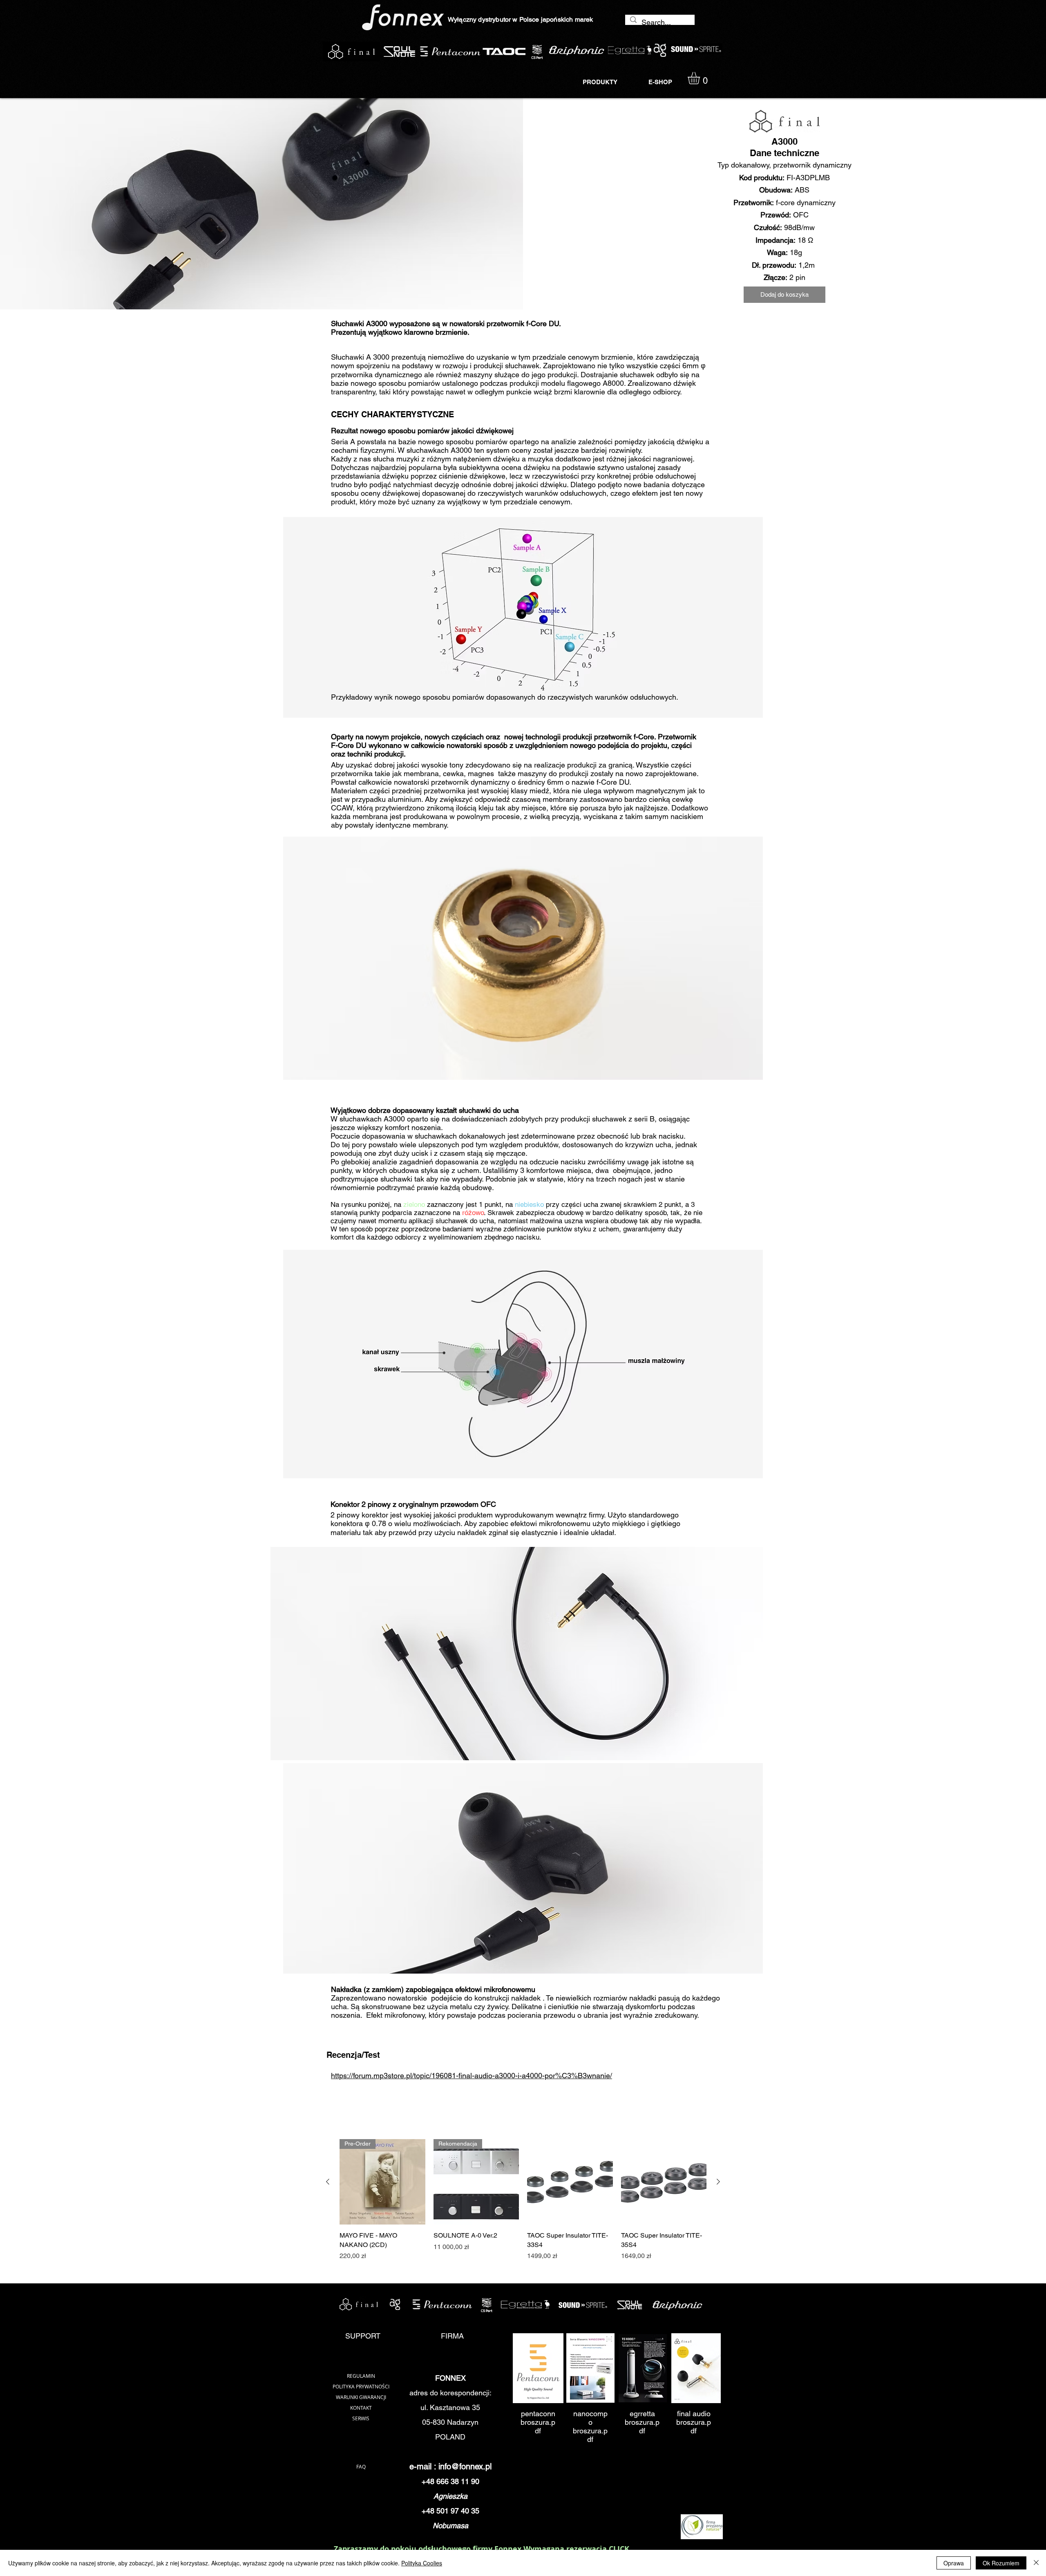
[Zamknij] (1036, 2563)
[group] (523, 2200)
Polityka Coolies (422, 2563)
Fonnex (509, 2549)
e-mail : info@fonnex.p (450, 2466)
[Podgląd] (570, 2182)
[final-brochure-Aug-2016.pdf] (696, 2369)
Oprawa (954, 2563)
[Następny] (718, 2182)
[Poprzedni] (328, 2182)
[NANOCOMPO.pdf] (590, 2369)
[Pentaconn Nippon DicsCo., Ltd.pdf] (538, 2369)
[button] (701, 78)
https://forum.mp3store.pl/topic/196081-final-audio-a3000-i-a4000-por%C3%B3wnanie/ (472, 2076)
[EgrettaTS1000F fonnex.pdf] (643, 2369)
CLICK (619, 2549)
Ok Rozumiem (1001, 2563)
